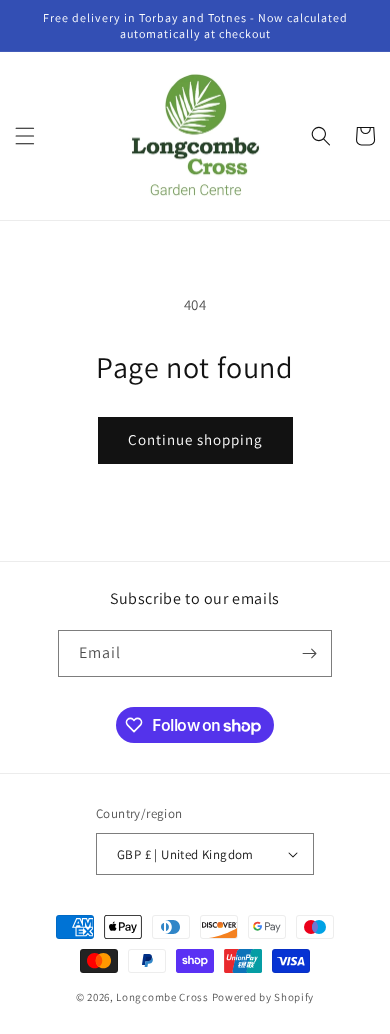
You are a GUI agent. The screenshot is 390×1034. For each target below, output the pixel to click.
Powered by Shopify (263, 997)
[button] (25, 136)
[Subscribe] (309, 653)
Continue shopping (195, 439)
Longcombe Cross (162, 997)
